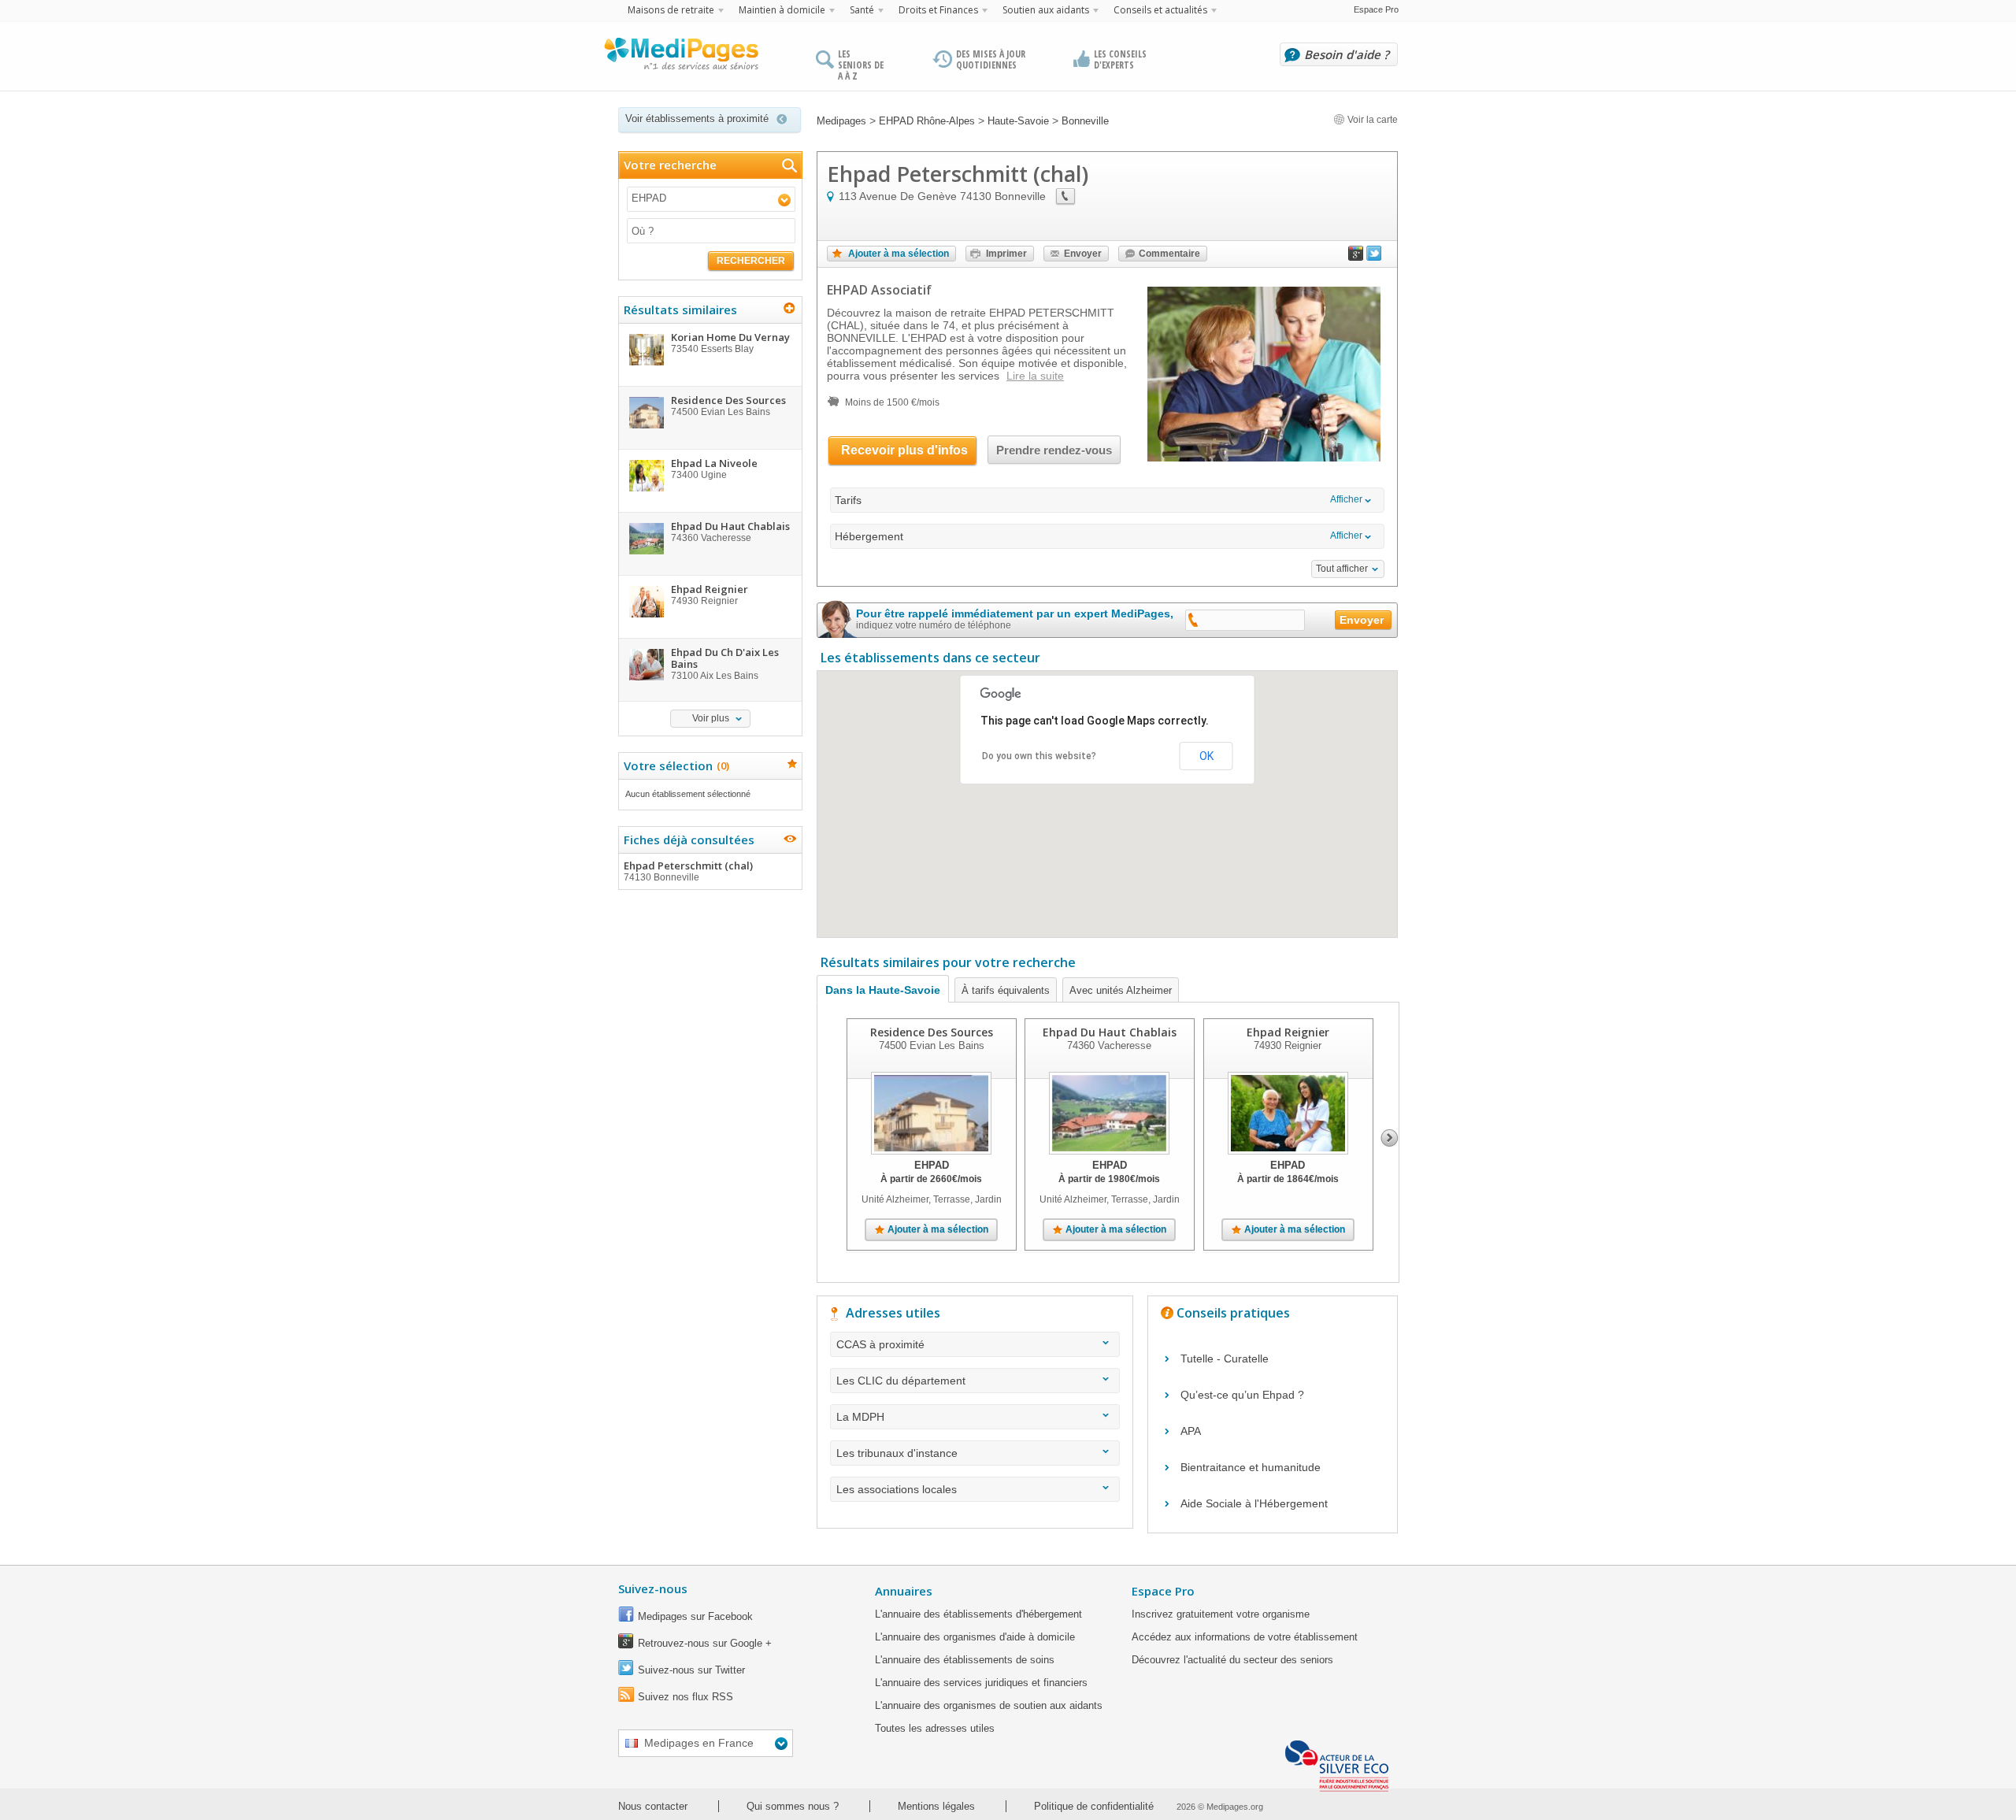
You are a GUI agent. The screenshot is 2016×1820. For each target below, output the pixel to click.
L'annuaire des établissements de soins (965, 1660)
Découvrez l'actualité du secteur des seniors (1232, 1660)
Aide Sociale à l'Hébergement (1254, 1503)
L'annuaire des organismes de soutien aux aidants (989, 1705)
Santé (862, 10)
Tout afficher (1342, 569)
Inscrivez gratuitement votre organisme (1221, 1614)
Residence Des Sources (932, 1032)
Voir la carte (1371, 120)
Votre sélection (674, 765)
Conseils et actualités (1160, 10)
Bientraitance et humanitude (1251, 1467)
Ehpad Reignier (1288, 1032)
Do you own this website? (1039, 756)
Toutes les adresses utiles (935, 1728)
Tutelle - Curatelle (1225, 1359)
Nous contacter (653, 1806)
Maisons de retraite (671, 10)
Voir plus (711, 718)
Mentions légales (936, 1806)
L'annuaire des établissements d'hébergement (978, 1614)
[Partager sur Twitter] (1374, 257)
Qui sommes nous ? (793, 1806)
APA (1191, 1431)
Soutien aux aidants (1046, 10)
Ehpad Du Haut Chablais (1110, 1032)
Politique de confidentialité (1094, 1806)
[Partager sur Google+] (1356, 257)
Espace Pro (1376, 9)
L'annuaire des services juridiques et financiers (981, 1683)
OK (1206, 756)
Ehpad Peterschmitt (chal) (688, 871)
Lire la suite (1035, 376)
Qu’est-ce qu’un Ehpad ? (1242, 1395)
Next (1390, 1138)
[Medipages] (680, 57)
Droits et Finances (938, 10)
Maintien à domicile (782, 10)
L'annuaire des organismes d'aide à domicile (975, 1637)
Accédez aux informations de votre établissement (1245, 1637)
